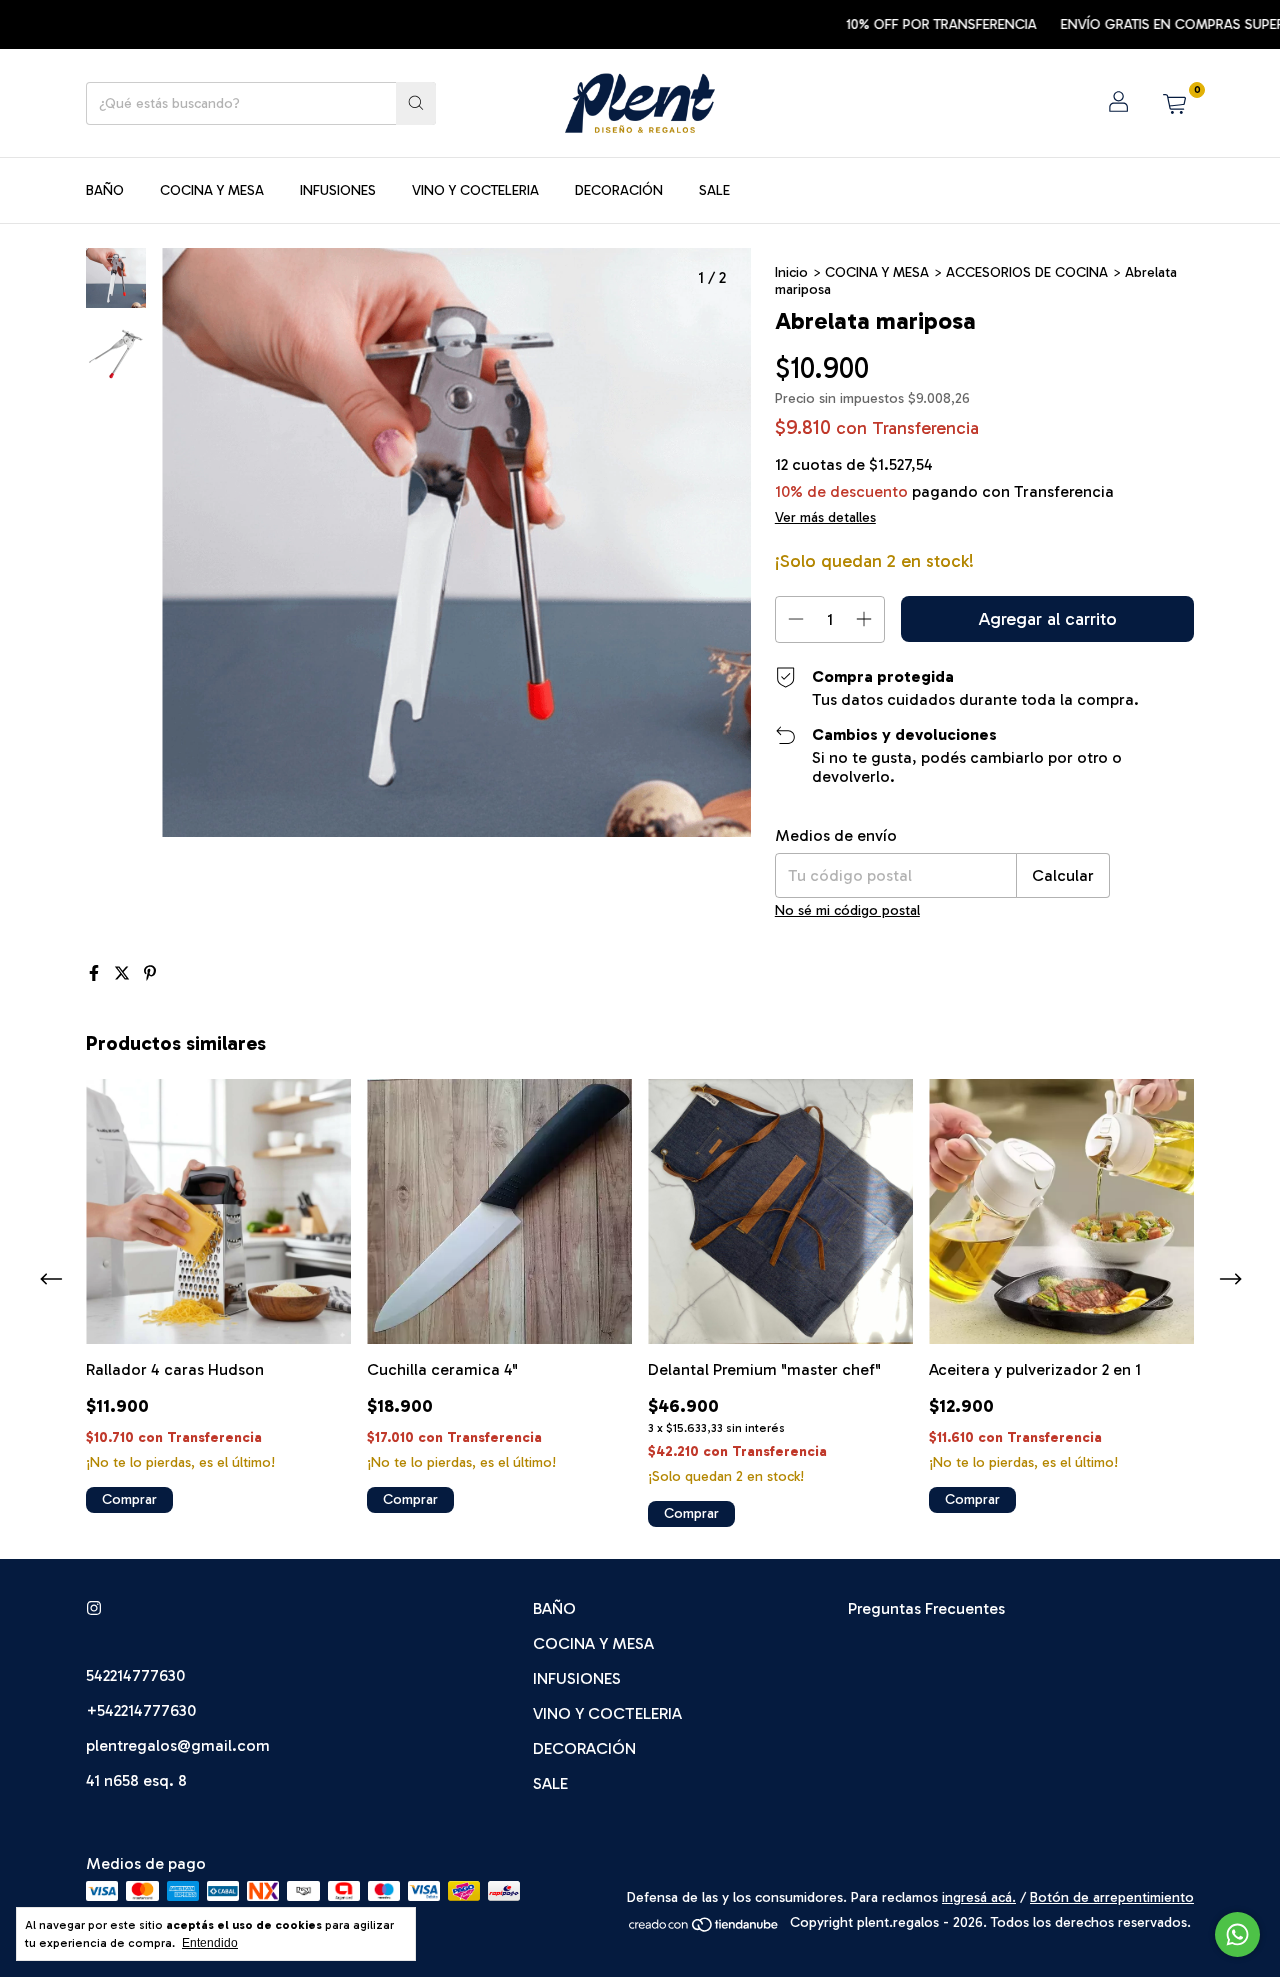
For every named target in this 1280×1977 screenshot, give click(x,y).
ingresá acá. (979, 1897)
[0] (1174, 103)
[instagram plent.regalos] (94, 1608)
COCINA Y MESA (212, 190)
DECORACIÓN (619, 190)
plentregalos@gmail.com (178, 1745)
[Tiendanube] (704, 1928)
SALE (714, 190)
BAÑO (105, 190)
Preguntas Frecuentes (926, 1608)
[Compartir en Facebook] (96, 973)
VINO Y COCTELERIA (475, 190)
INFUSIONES (338, 190)
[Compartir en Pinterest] (150, 973)
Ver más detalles (825, 517)
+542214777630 (141, 1710)
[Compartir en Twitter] (124, 973)
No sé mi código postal (847, 910)
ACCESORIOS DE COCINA (1027, 272)
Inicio (791, 272)
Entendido (210, 1943)
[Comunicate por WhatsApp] (1237, 1934)
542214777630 (135, 1675)
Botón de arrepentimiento (1112, 1897)
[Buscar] (416, 103)
